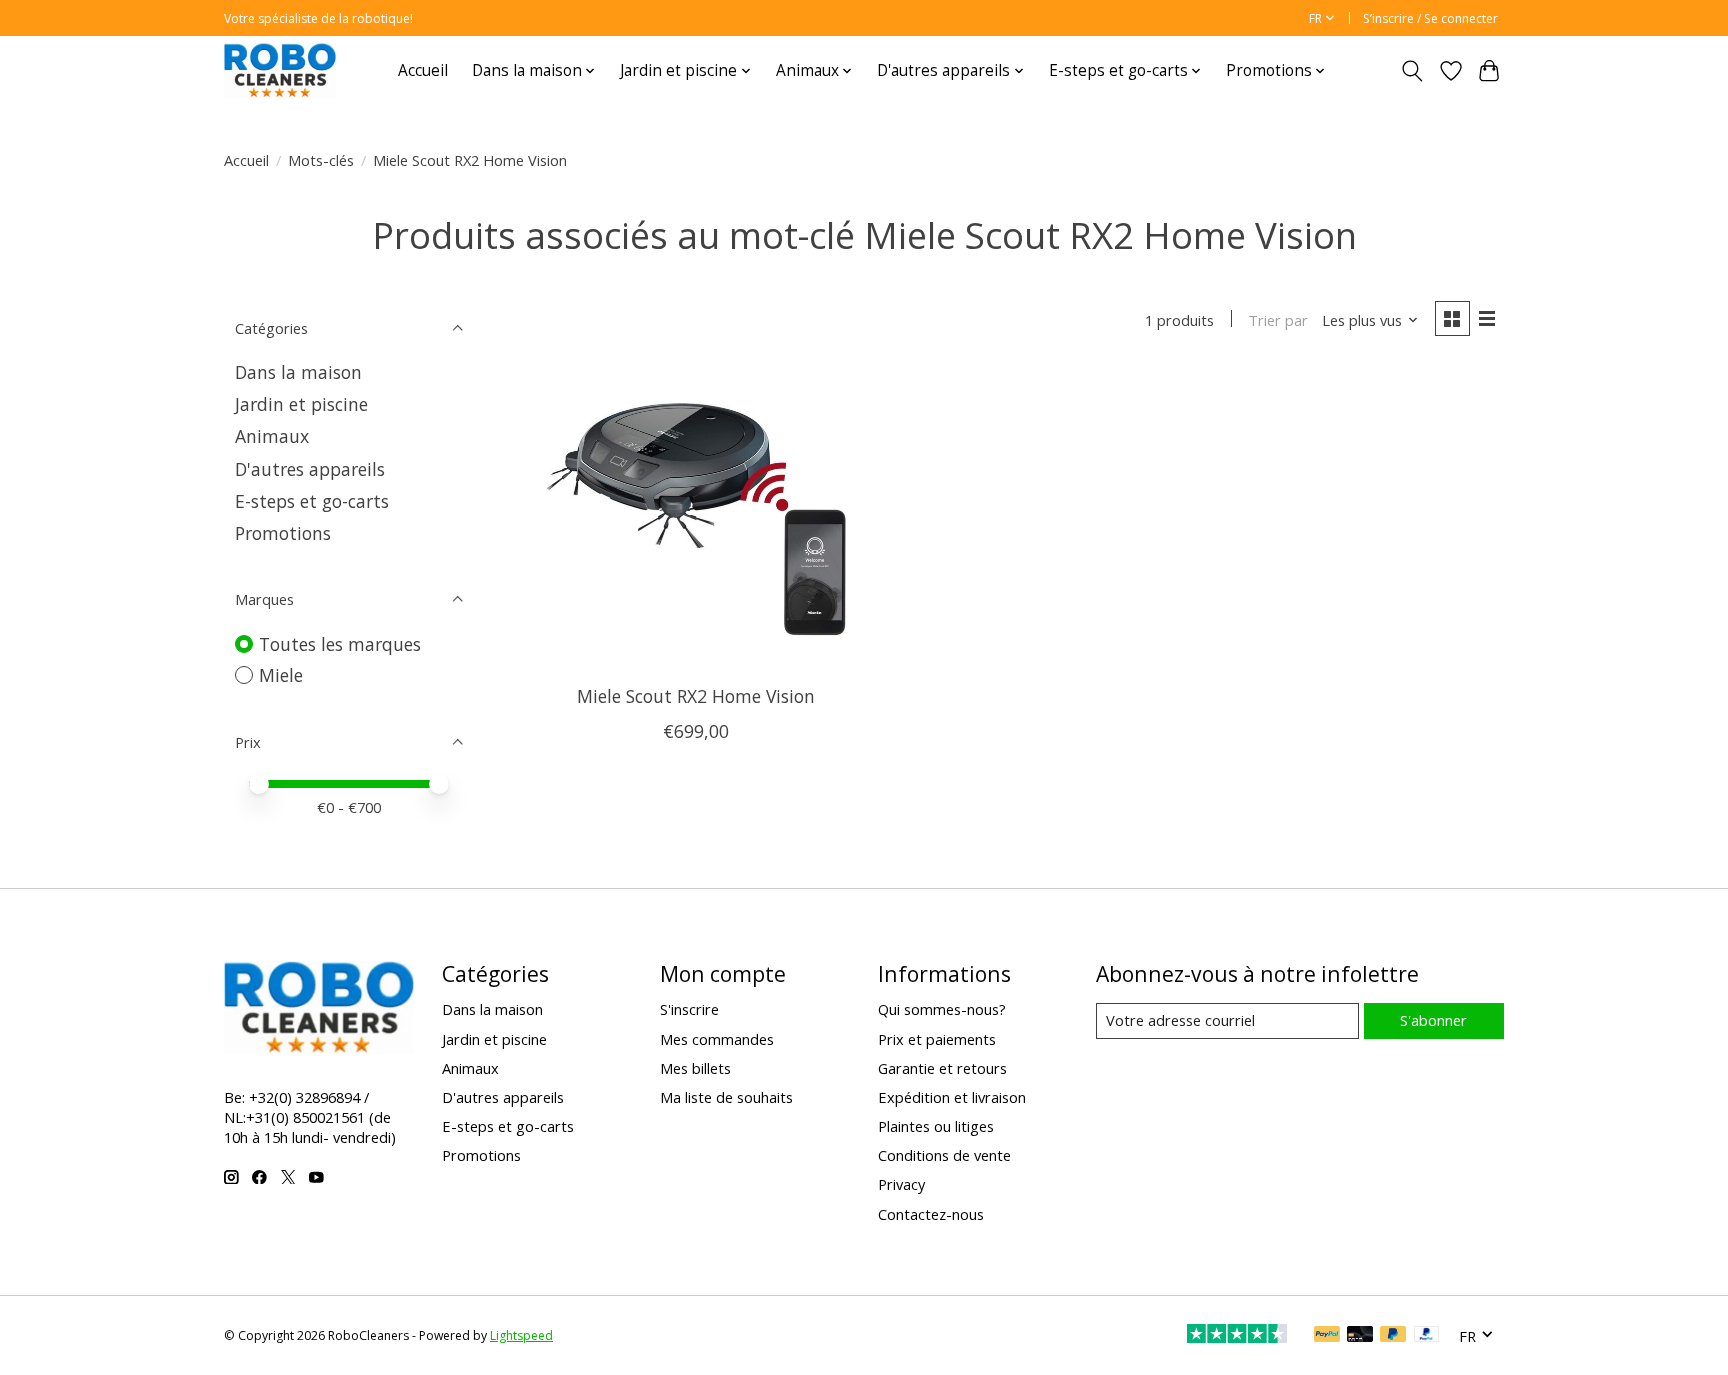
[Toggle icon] (1412, 71)
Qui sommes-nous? (942, 1009)
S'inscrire (689, 1009)
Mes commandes (717, 1039)
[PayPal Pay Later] (1393, 1336)
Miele (281, 675)
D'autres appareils (310, 469)
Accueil (423, 70)
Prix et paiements (937, 1039)
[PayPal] (1327, 1336)
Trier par (1278, 320)
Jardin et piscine (301, 404)
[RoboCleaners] (280, 70)
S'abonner (1433, 1020)
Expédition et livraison (952, 1097)
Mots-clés (321, 160)
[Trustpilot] (1237, 1336)
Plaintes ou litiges (936, 1126)
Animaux (272, 436)
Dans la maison (298, 372)
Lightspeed (521, 1335)
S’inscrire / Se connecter (1430, 18)
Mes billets (695, 1068)
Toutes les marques (340, 644)
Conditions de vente (944, 1155)
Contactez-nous (931, 1214)
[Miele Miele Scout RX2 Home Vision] (696, 519)
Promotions (283, 533)
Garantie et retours (942, 1068)
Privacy (901, 1184)
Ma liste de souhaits (726, 1097)
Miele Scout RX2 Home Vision (696, 696)
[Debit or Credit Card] (1360, 1336)
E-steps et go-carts (312, 501)
